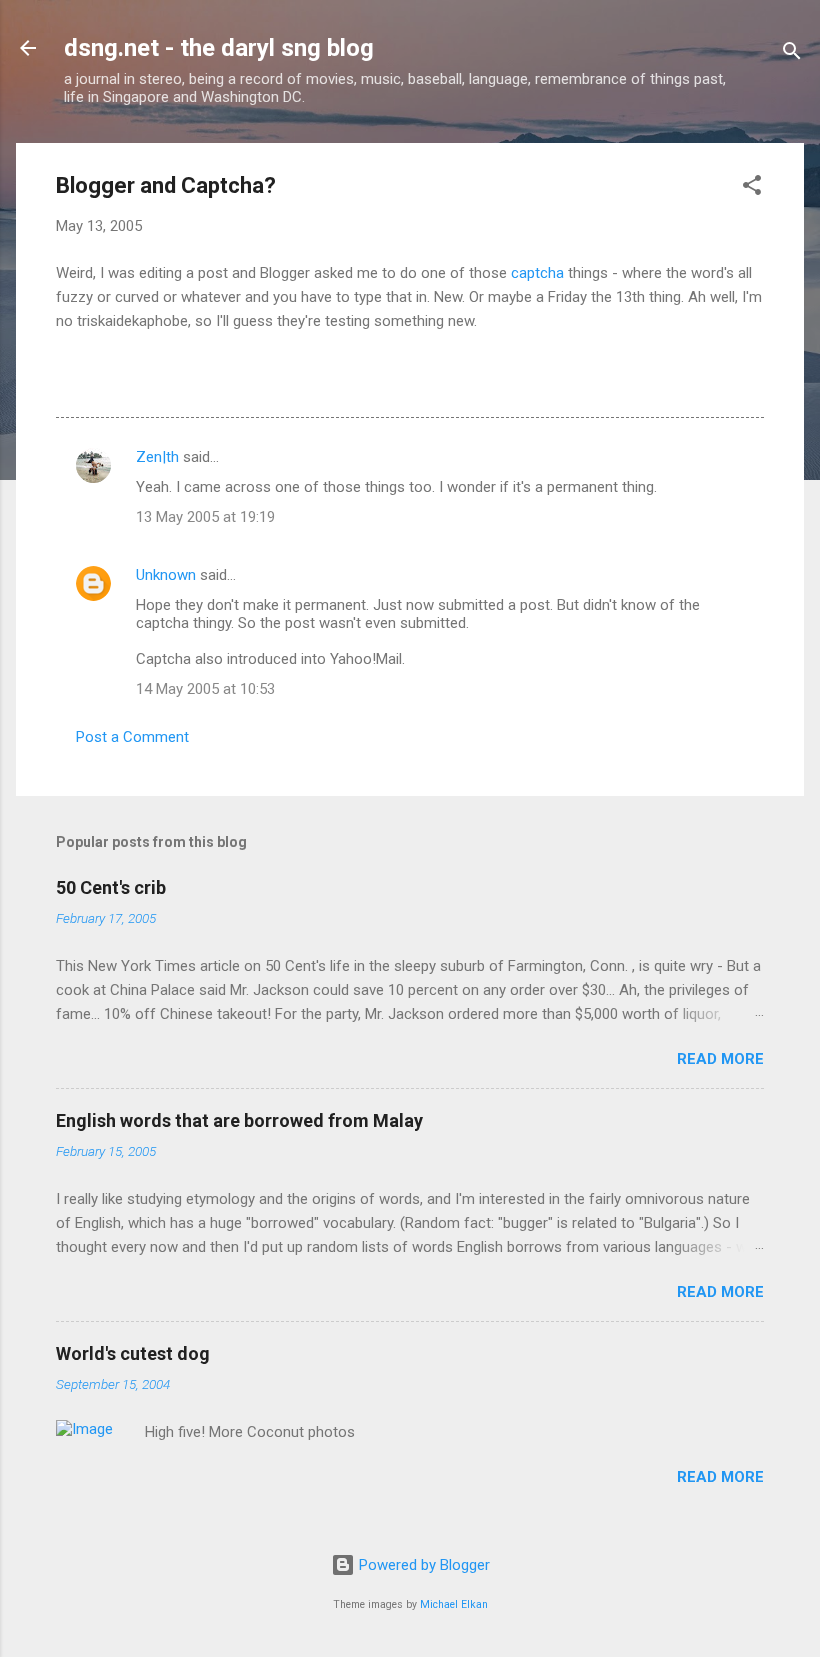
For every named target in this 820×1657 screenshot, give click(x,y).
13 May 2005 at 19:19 (205, 517)
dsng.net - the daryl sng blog (219, 48)
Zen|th (157, 457)
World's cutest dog (133, 1353)
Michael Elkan (454, 1604)
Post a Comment (132, 737)
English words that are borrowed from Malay (239, 1120)
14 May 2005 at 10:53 (205, 689)
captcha (537, 273)
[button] (752, 188)
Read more (720, 1059)
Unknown (166, 575)
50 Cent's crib (111, 887)
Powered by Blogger (422, 1565)
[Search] (792, 54)
